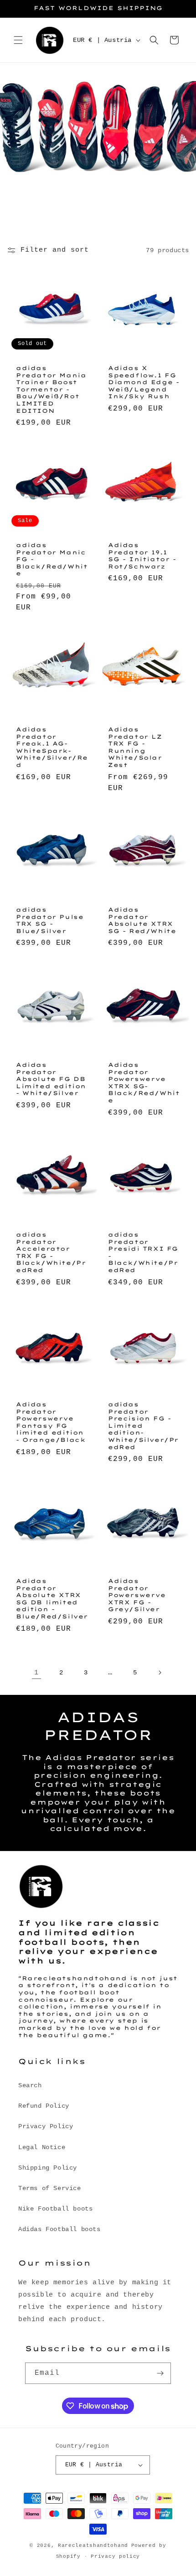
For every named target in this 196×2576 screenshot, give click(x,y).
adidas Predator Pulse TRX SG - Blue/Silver (50, 920)
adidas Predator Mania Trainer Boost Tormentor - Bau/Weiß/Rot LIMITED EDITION (51, 389)
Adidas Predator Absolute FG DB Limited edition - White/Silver (51, 1079)
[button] (18, 40)
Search (30, 2085)
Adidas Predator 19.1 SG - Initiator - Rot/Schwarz (142, 556)
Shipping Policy (48, 2168)
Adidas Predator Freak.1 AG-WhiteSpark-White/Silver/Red (52, 747)
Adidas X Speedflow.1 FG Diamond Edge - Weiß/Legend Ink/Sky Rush (144, 382)
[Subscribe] (160, 2373)
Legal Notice (42, 2147)
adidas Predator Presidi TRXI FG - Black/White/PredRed (143, 1252)
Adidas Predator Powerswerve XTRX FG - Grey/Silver (137, 1595)
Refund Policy (44, 2106)
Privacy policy (115, 2556)
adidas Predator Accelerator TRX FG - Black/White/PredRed (51, 1252)
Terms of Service (50, 2188)
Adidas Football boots (59, 2229)
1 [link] (36, 1673)
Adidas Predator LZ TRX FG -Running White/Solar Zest (135, 747)
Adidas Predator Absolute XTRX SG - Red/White (142, 920)
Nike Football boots (55, 2209)
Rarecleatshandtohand (93, 2546)
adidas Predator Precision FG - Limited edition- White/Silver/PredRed (143, 1426)
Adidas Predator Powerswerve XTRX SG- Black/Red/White (144, 1083)
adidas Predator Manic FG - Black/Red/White (52, 559)
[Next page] (160, 1673)
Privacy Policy (46, 2126)
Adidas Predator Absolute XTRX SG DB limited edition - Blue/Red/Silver (52, 1599)
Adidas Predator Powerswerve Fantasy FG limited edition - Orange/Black (51, 1422)
